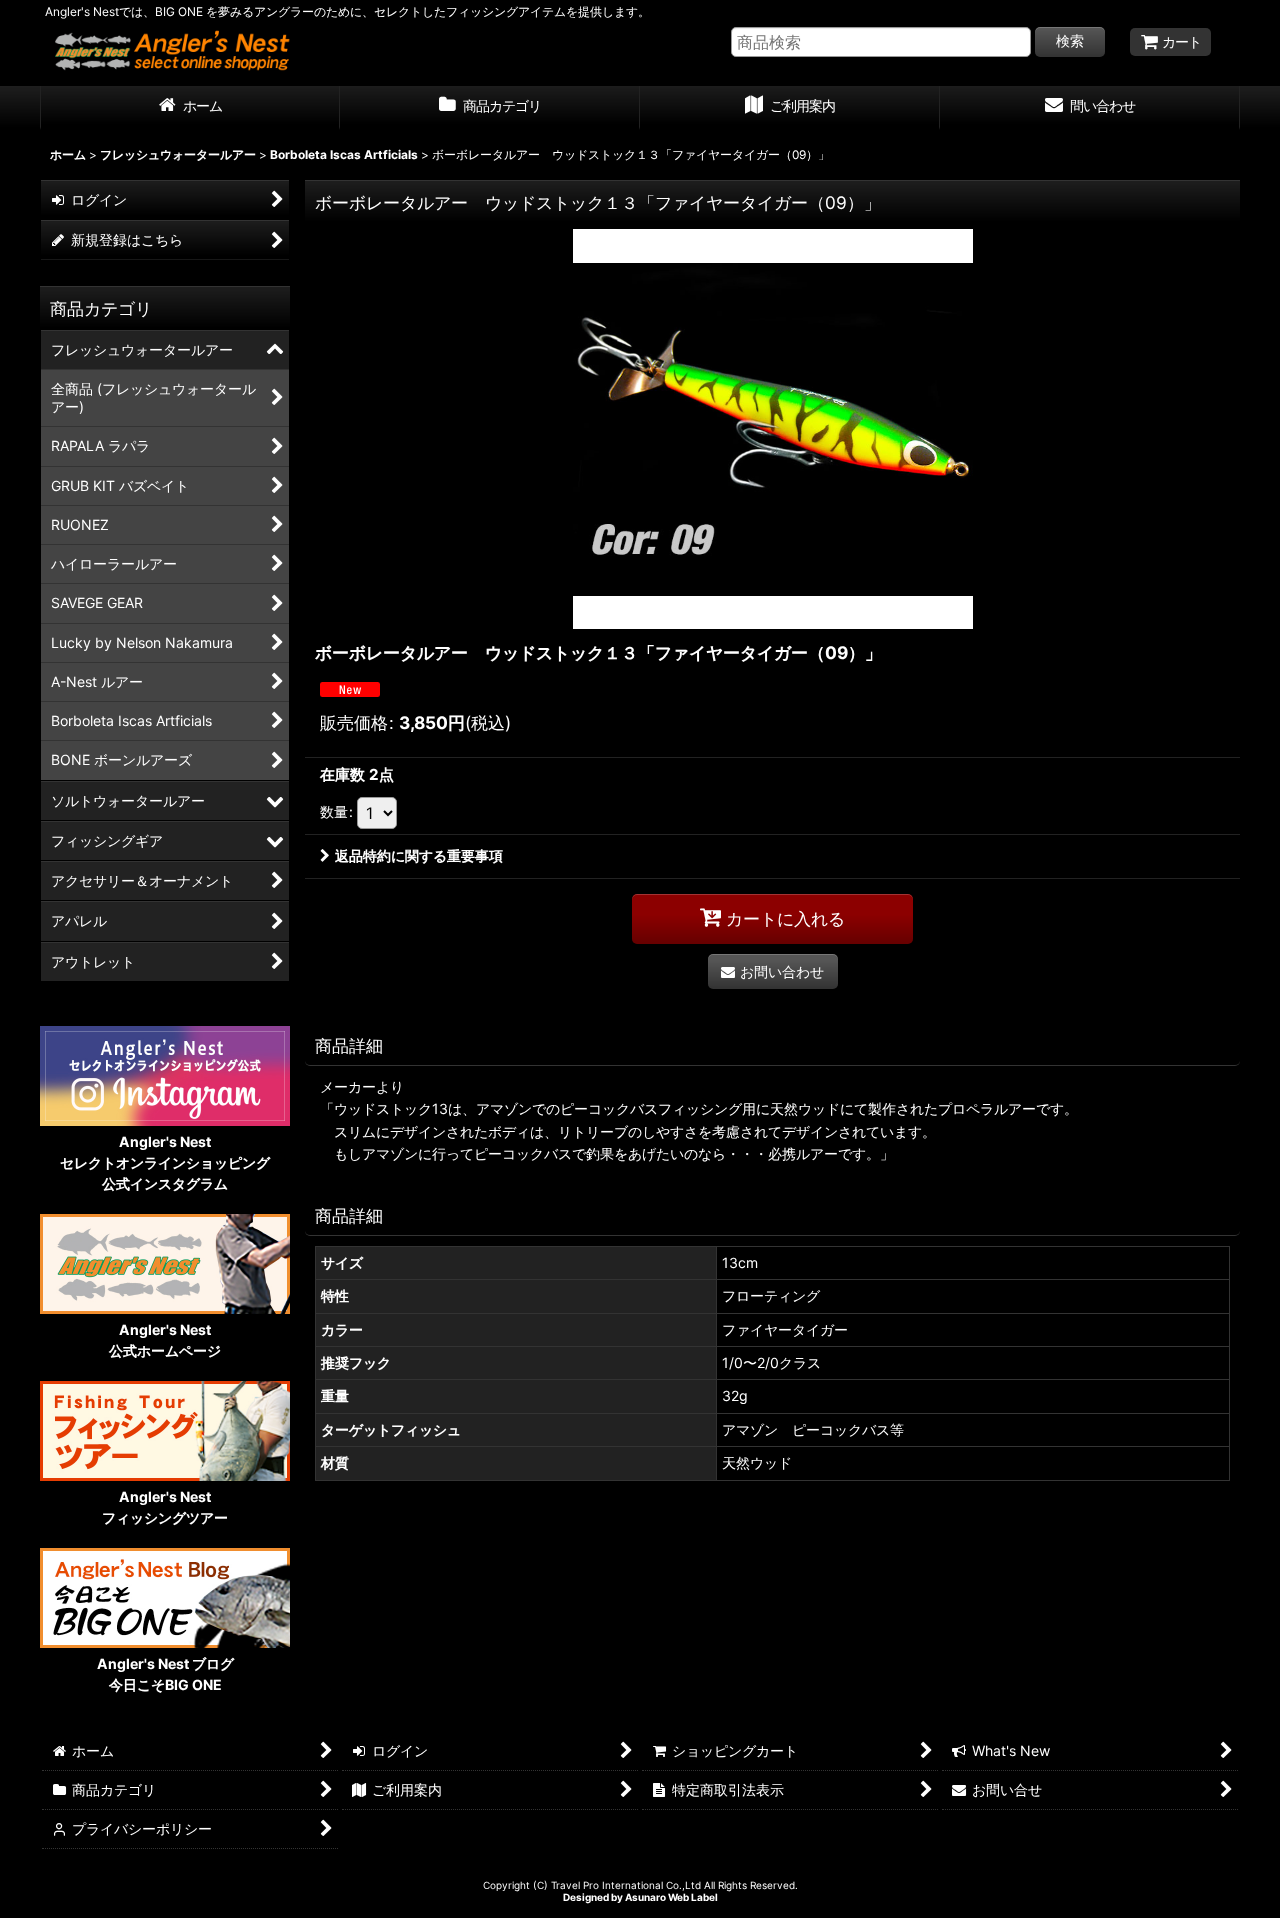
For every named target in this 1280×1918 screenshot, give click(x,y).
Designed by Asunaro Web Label (640, 1897)
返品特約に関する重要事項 (419, 855)
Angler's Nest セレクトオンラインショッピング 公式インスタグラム (165, 1162)
